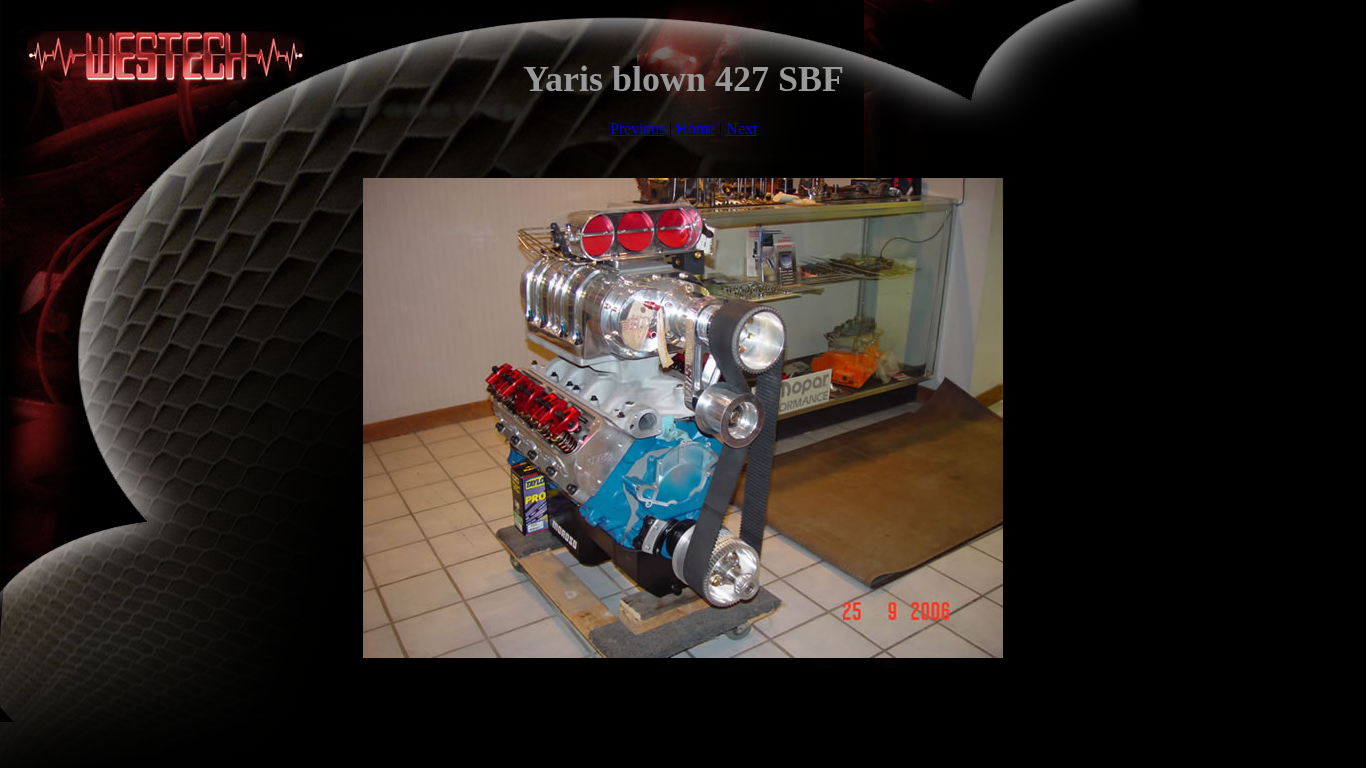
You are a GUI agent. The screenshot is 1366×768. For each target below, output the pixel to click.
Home (695, 128)
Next (741, 128)
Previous (637, 128)
